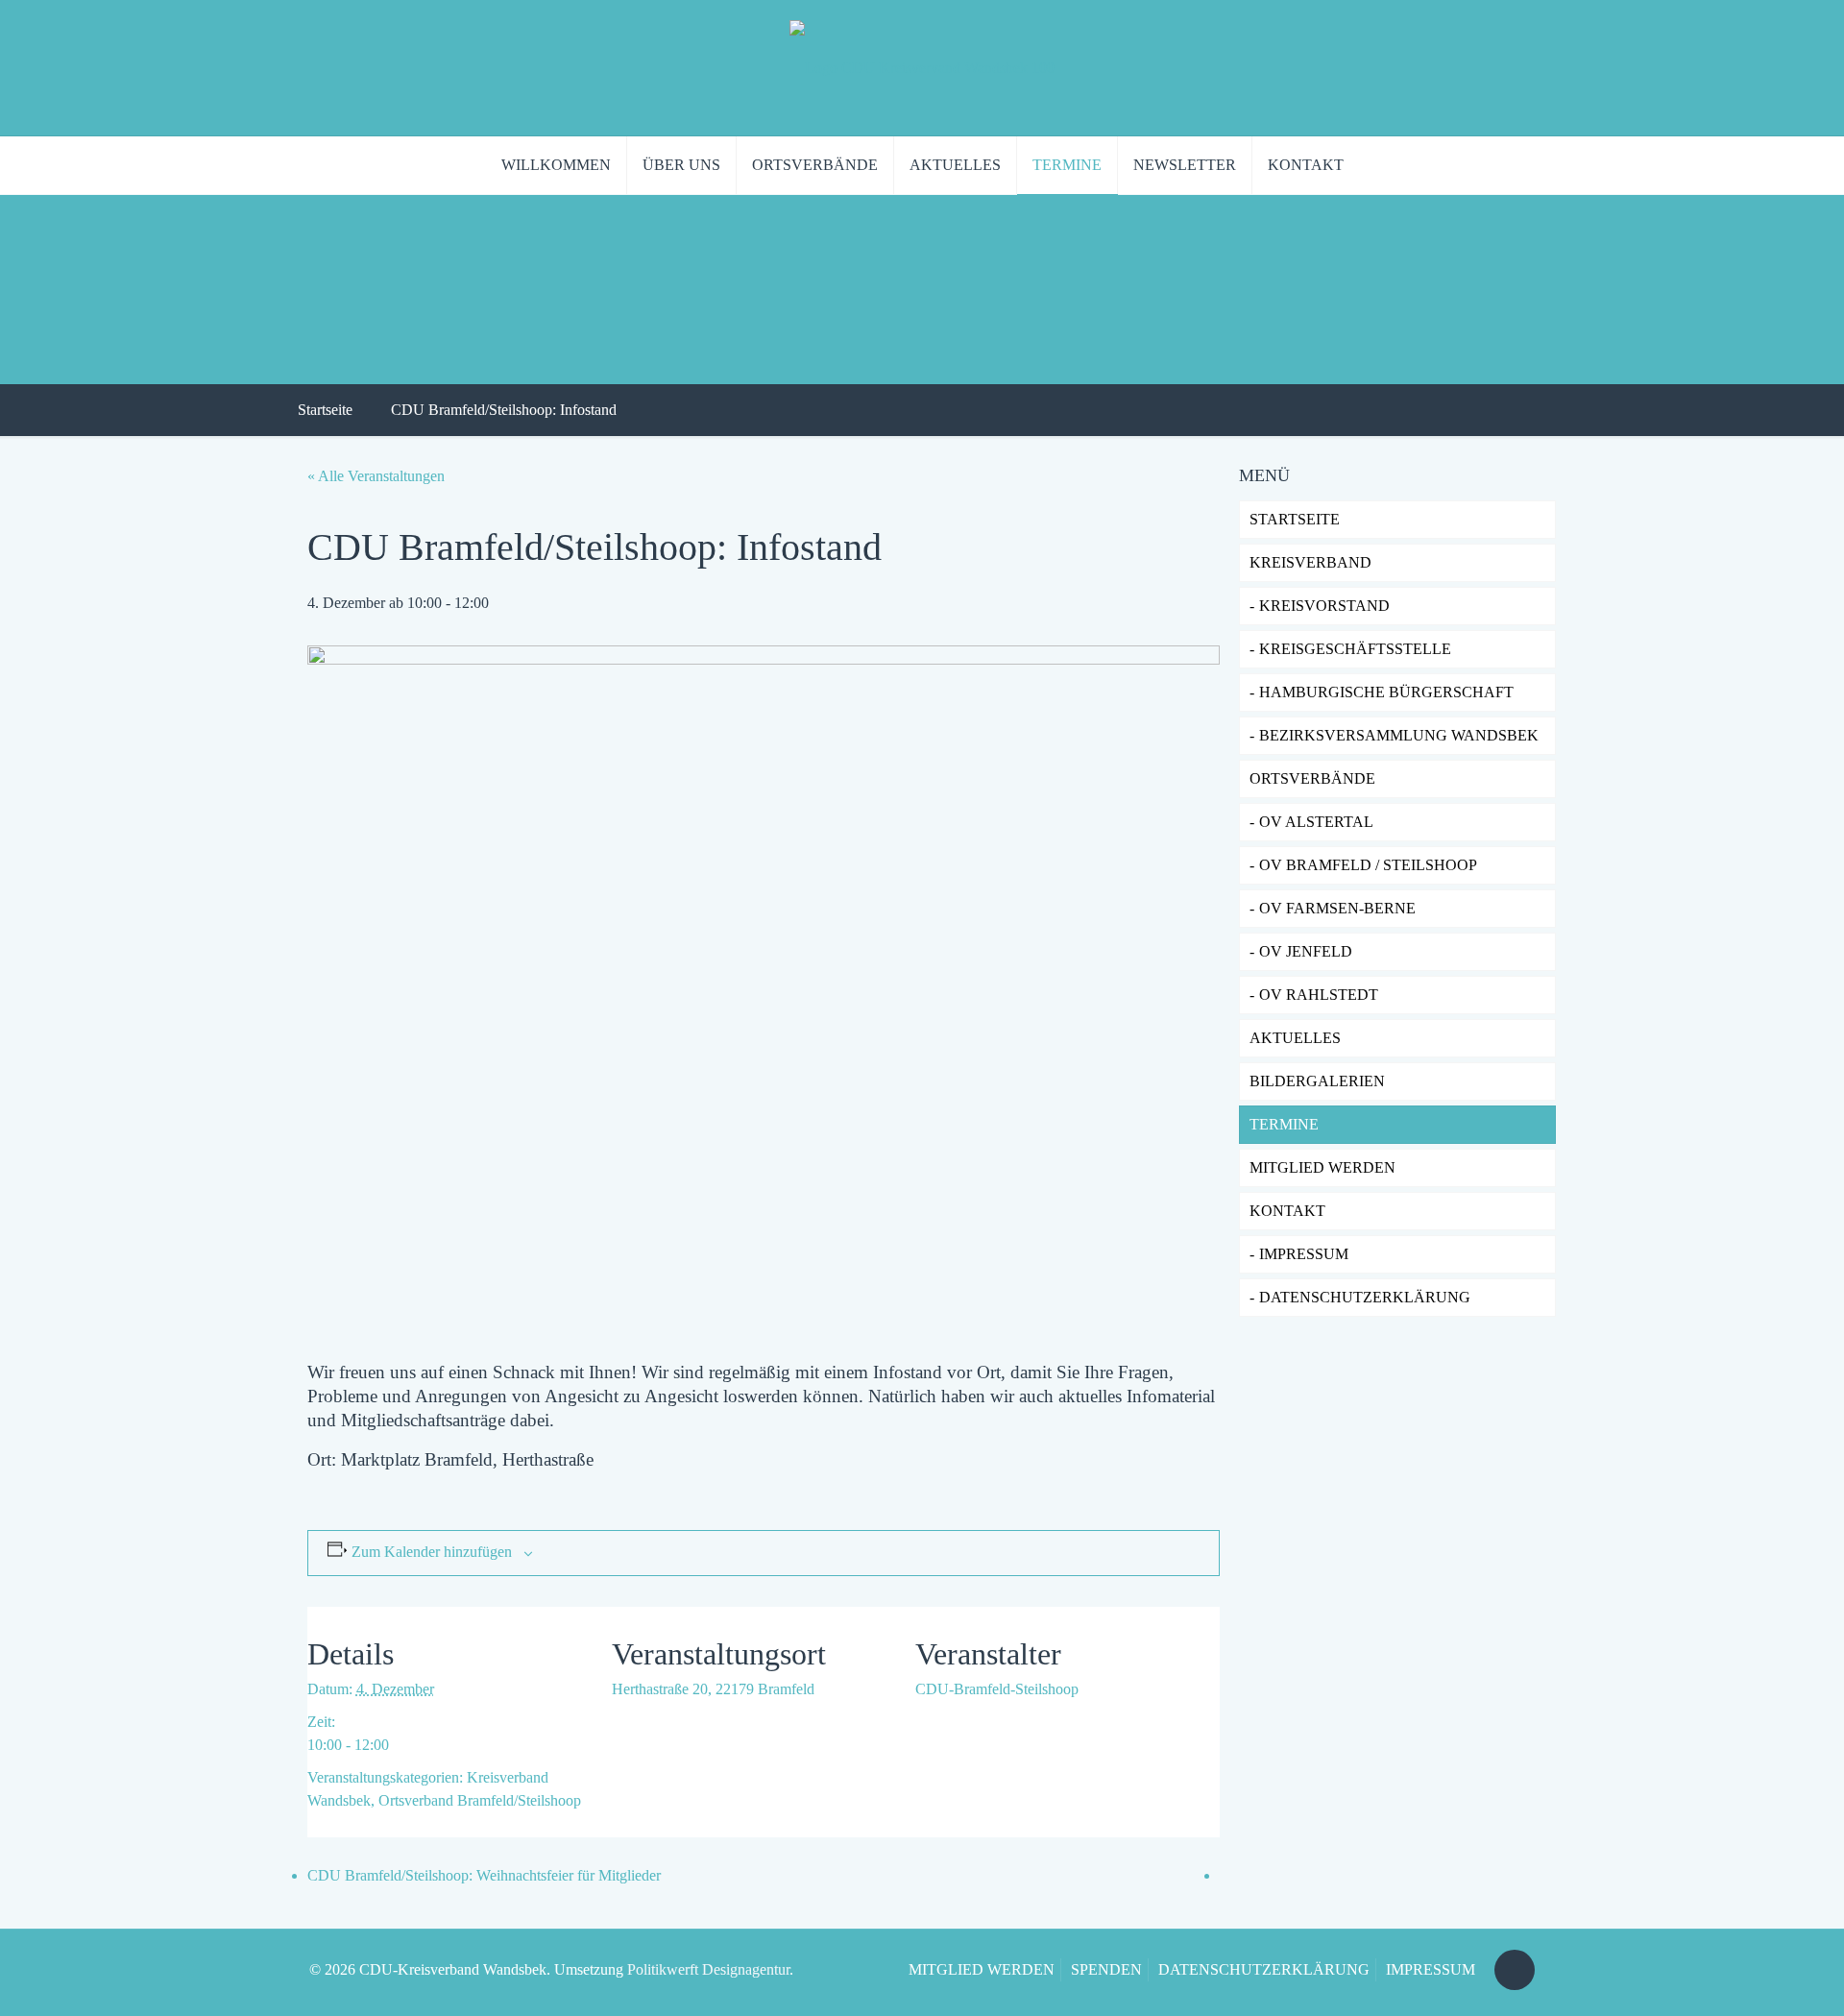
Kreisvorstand (1324, 606)
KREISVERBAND (1310, 562)
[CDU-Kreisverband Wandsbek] (922, 68)
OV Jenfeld (1306, 951)
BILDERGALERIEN (1317, 1081)
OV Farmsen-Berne (1337, 908)
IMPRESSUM (1304, 1254)
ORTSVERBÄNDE (1312, 778)
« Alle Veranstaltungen (376, 476)
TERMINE (1284, 1124)
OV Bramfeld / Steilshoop (1368, 865)
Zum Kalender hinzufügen (432, 1552)
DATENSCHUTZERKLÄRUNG (1365, 1297)
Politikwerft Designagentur (708, 1969)
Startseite (325, 410)
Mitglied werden (1322, 1167)
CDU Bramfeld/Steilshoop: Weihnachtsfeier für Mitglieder (484, 1875)
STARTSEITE (1295, 519)
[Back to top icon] (1515, 1970)
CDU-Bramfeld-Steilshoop (997, 1689)
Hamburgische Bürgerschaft (1386, 692)
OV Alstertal (1316, 822)
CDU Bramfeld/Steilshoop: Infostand (504, 410)
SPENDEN (1106, 1969)
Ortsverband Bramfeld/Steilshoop (480, 1800)
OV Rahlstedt (1319, 995)
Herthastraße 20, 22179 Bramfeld (713, 1689)
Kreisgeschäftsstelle (1355, 649)
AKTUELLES (1295, 1038)
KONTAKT (1287, 1211)
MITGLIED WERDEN (982, 1969)
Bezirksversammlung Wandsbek (1399, 735)
